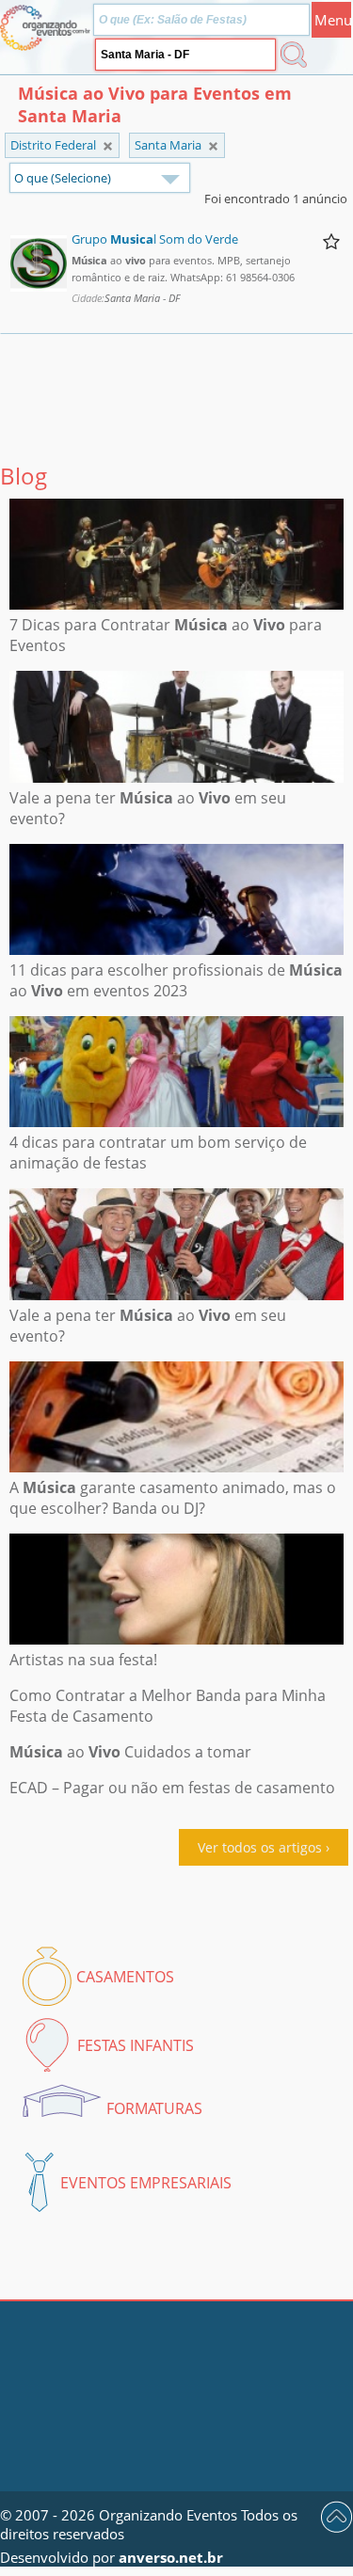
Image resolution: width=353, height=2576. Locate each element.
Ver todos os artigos (260, 1847)
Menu (333, 20)
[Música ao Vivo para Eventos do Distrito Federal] (213, 146)
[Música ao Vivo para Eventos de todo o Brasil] (108, 146)
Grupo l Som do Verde (155, 239)
